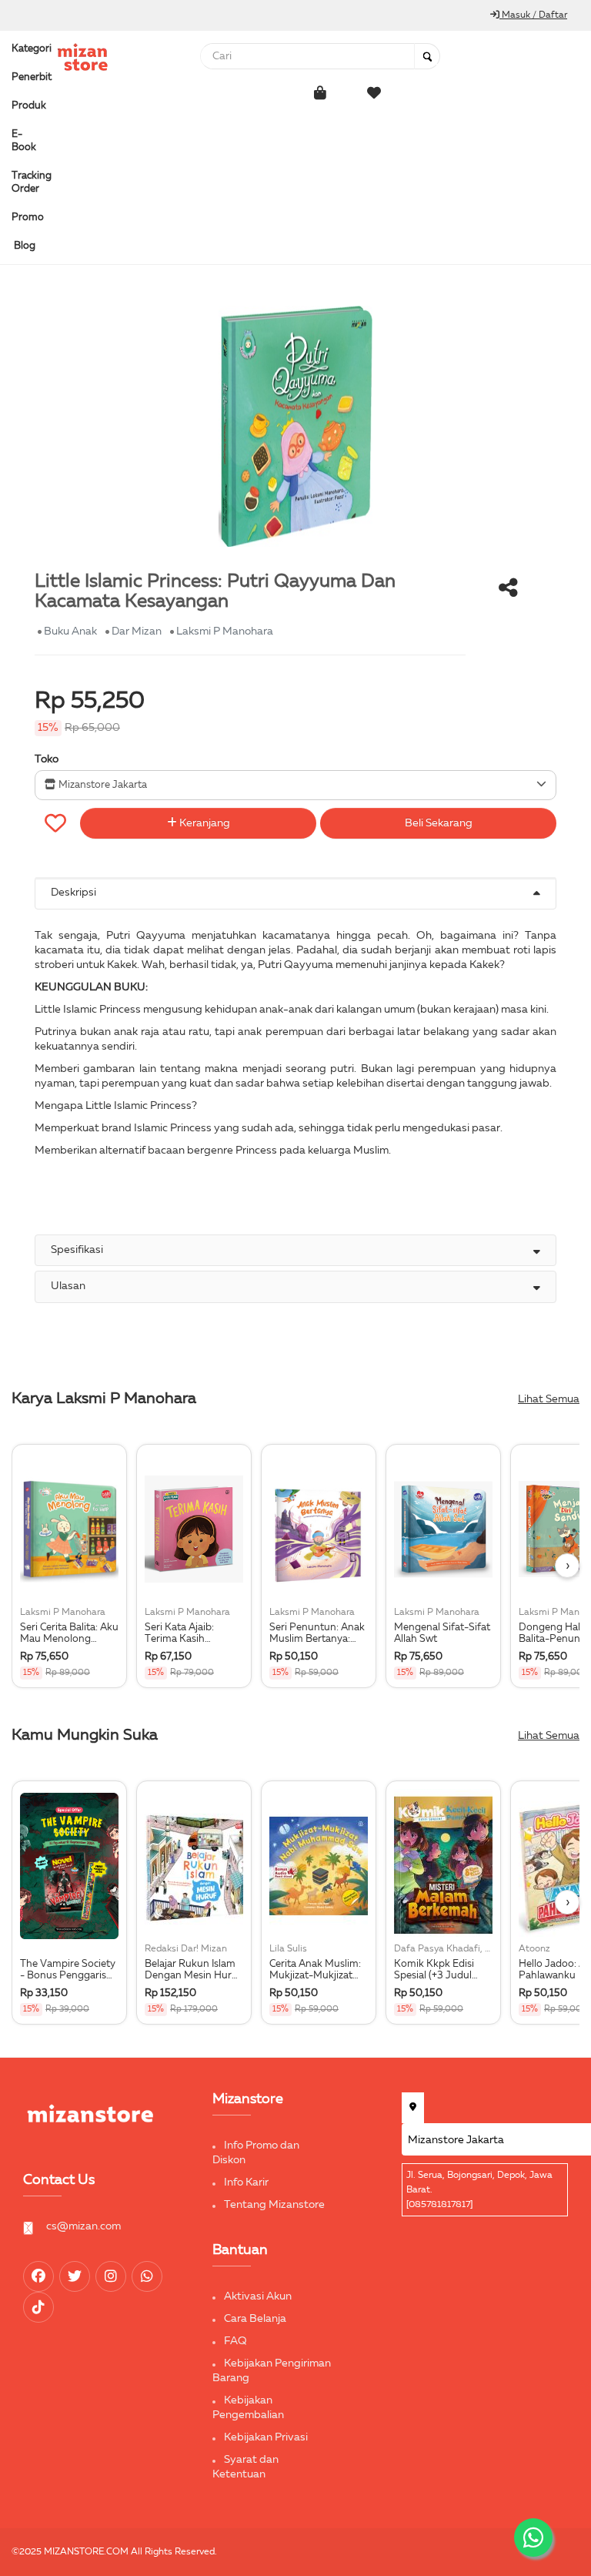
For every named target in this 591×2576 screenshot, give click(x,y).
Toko (47, 759)
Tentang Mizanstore (274, 2205)
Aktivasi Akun (258, 2296)
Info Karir (246, 2182)
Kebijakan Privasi (266, 2437)
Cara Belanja (255, 2319)
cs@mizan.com (83, 2226)
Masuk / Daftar (533, 15)
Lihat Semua (549, 1399)
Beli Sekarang (439, 823)
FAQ (235, 2341)
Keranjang (204, 823)
